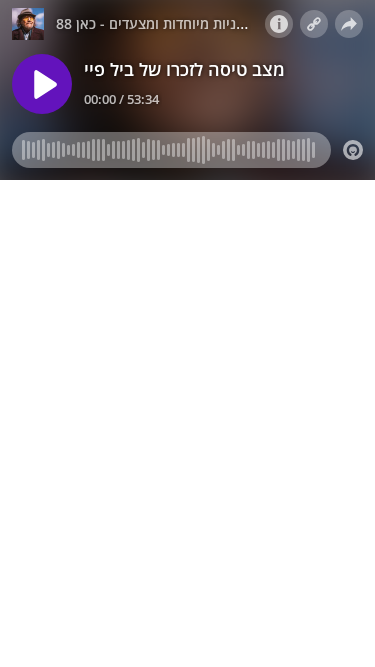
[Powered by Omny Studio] (353, 150)
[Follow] (314, 24)
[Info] (279, 24)
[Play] (42, 84)
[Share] (349, 24)
